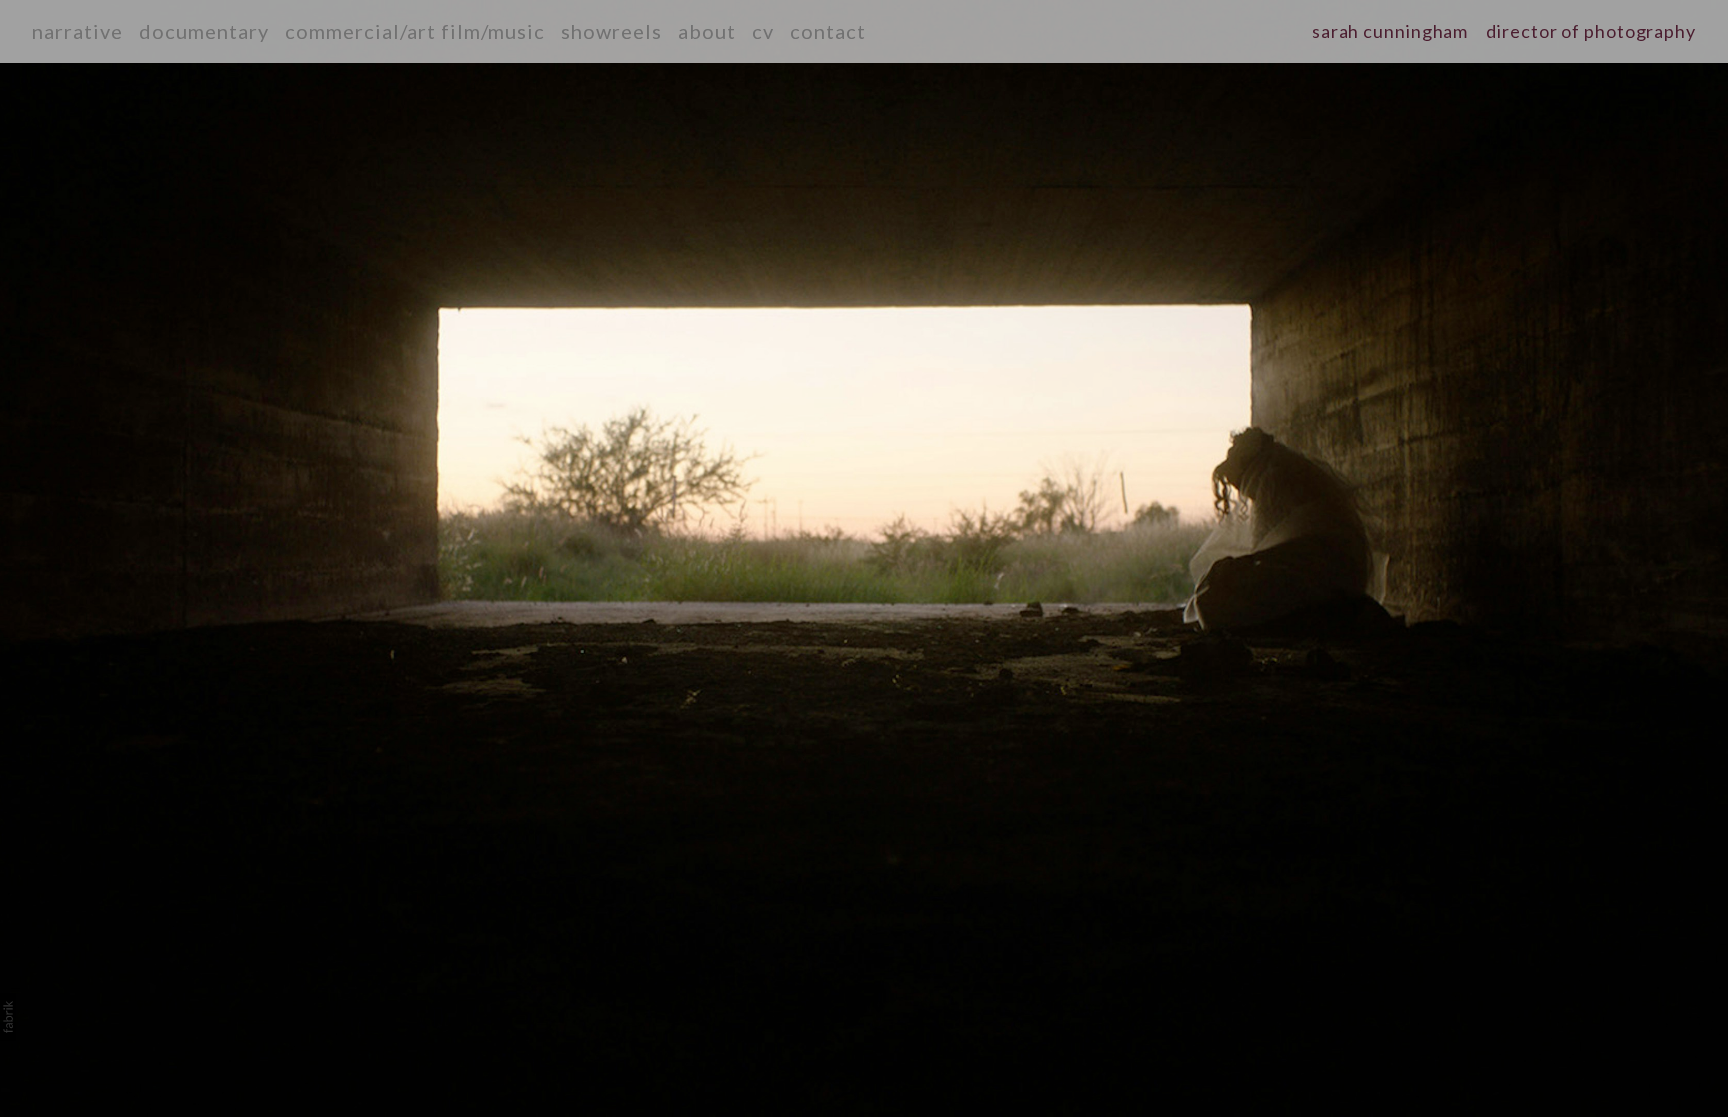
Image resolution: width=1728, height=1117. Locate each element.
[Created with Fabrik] (8, 1017)
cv (763, 31)
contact (828, 31)
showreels (611, 31)
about (707, 31)
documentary (204, 31)
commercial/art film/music (415, 31)
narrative (77, 31)
